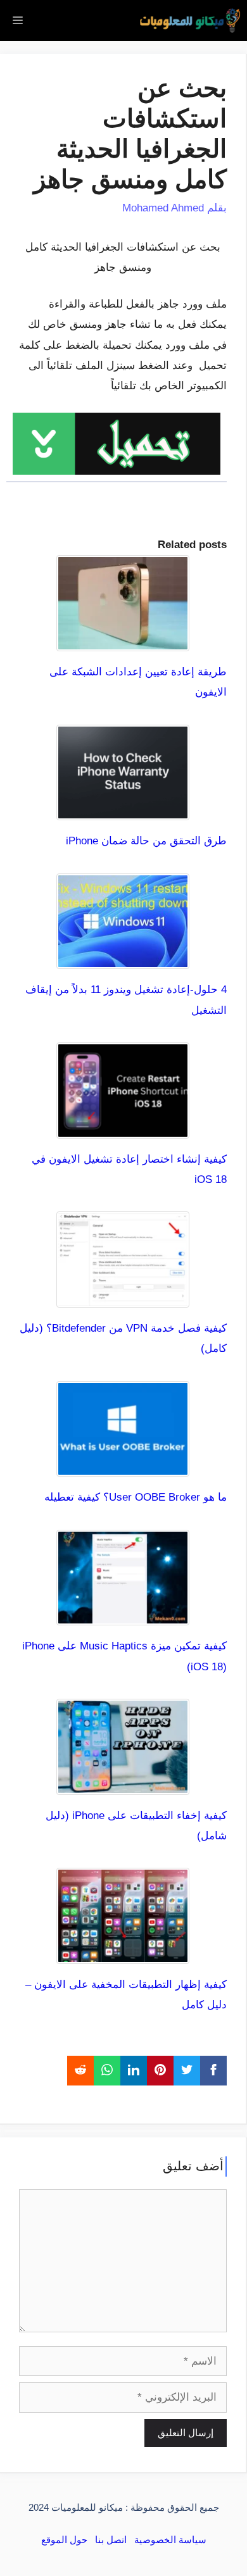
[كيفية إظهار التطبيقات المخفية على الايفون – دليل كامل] (123, 1954)
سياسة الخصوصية (170, 2540)
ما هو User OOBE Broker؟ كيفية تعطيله (136, 1497)
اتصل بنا (111, 2540)
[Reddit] (80, 2070)
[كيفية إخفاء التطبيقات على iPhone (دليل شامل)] (123, 1784)
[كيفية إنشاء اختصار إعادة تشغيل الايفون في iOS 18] (123, 1128)
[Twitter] (187, 2070)
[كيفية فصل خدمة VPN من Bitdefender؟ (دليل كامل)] (123, 1297)
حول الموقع (64, 2540)
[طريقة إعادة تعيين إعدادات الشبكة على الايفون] (123, 641)
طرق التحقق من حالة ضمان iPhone (146, 841)
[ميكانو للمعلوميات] (190, 21)
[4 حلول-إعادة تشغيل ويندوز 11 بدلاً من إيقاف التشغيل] (123, 959)
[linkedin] (134, 2070)
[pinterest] (160, 2070)
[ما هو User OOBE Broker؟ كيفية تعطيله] (123, 1466)
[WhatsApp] (107, 2070)
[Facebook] (213, 2070)
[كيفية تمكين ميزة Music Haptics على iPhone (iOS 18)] (123, 1615)
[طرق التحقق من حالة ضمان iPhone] (123, 810)
